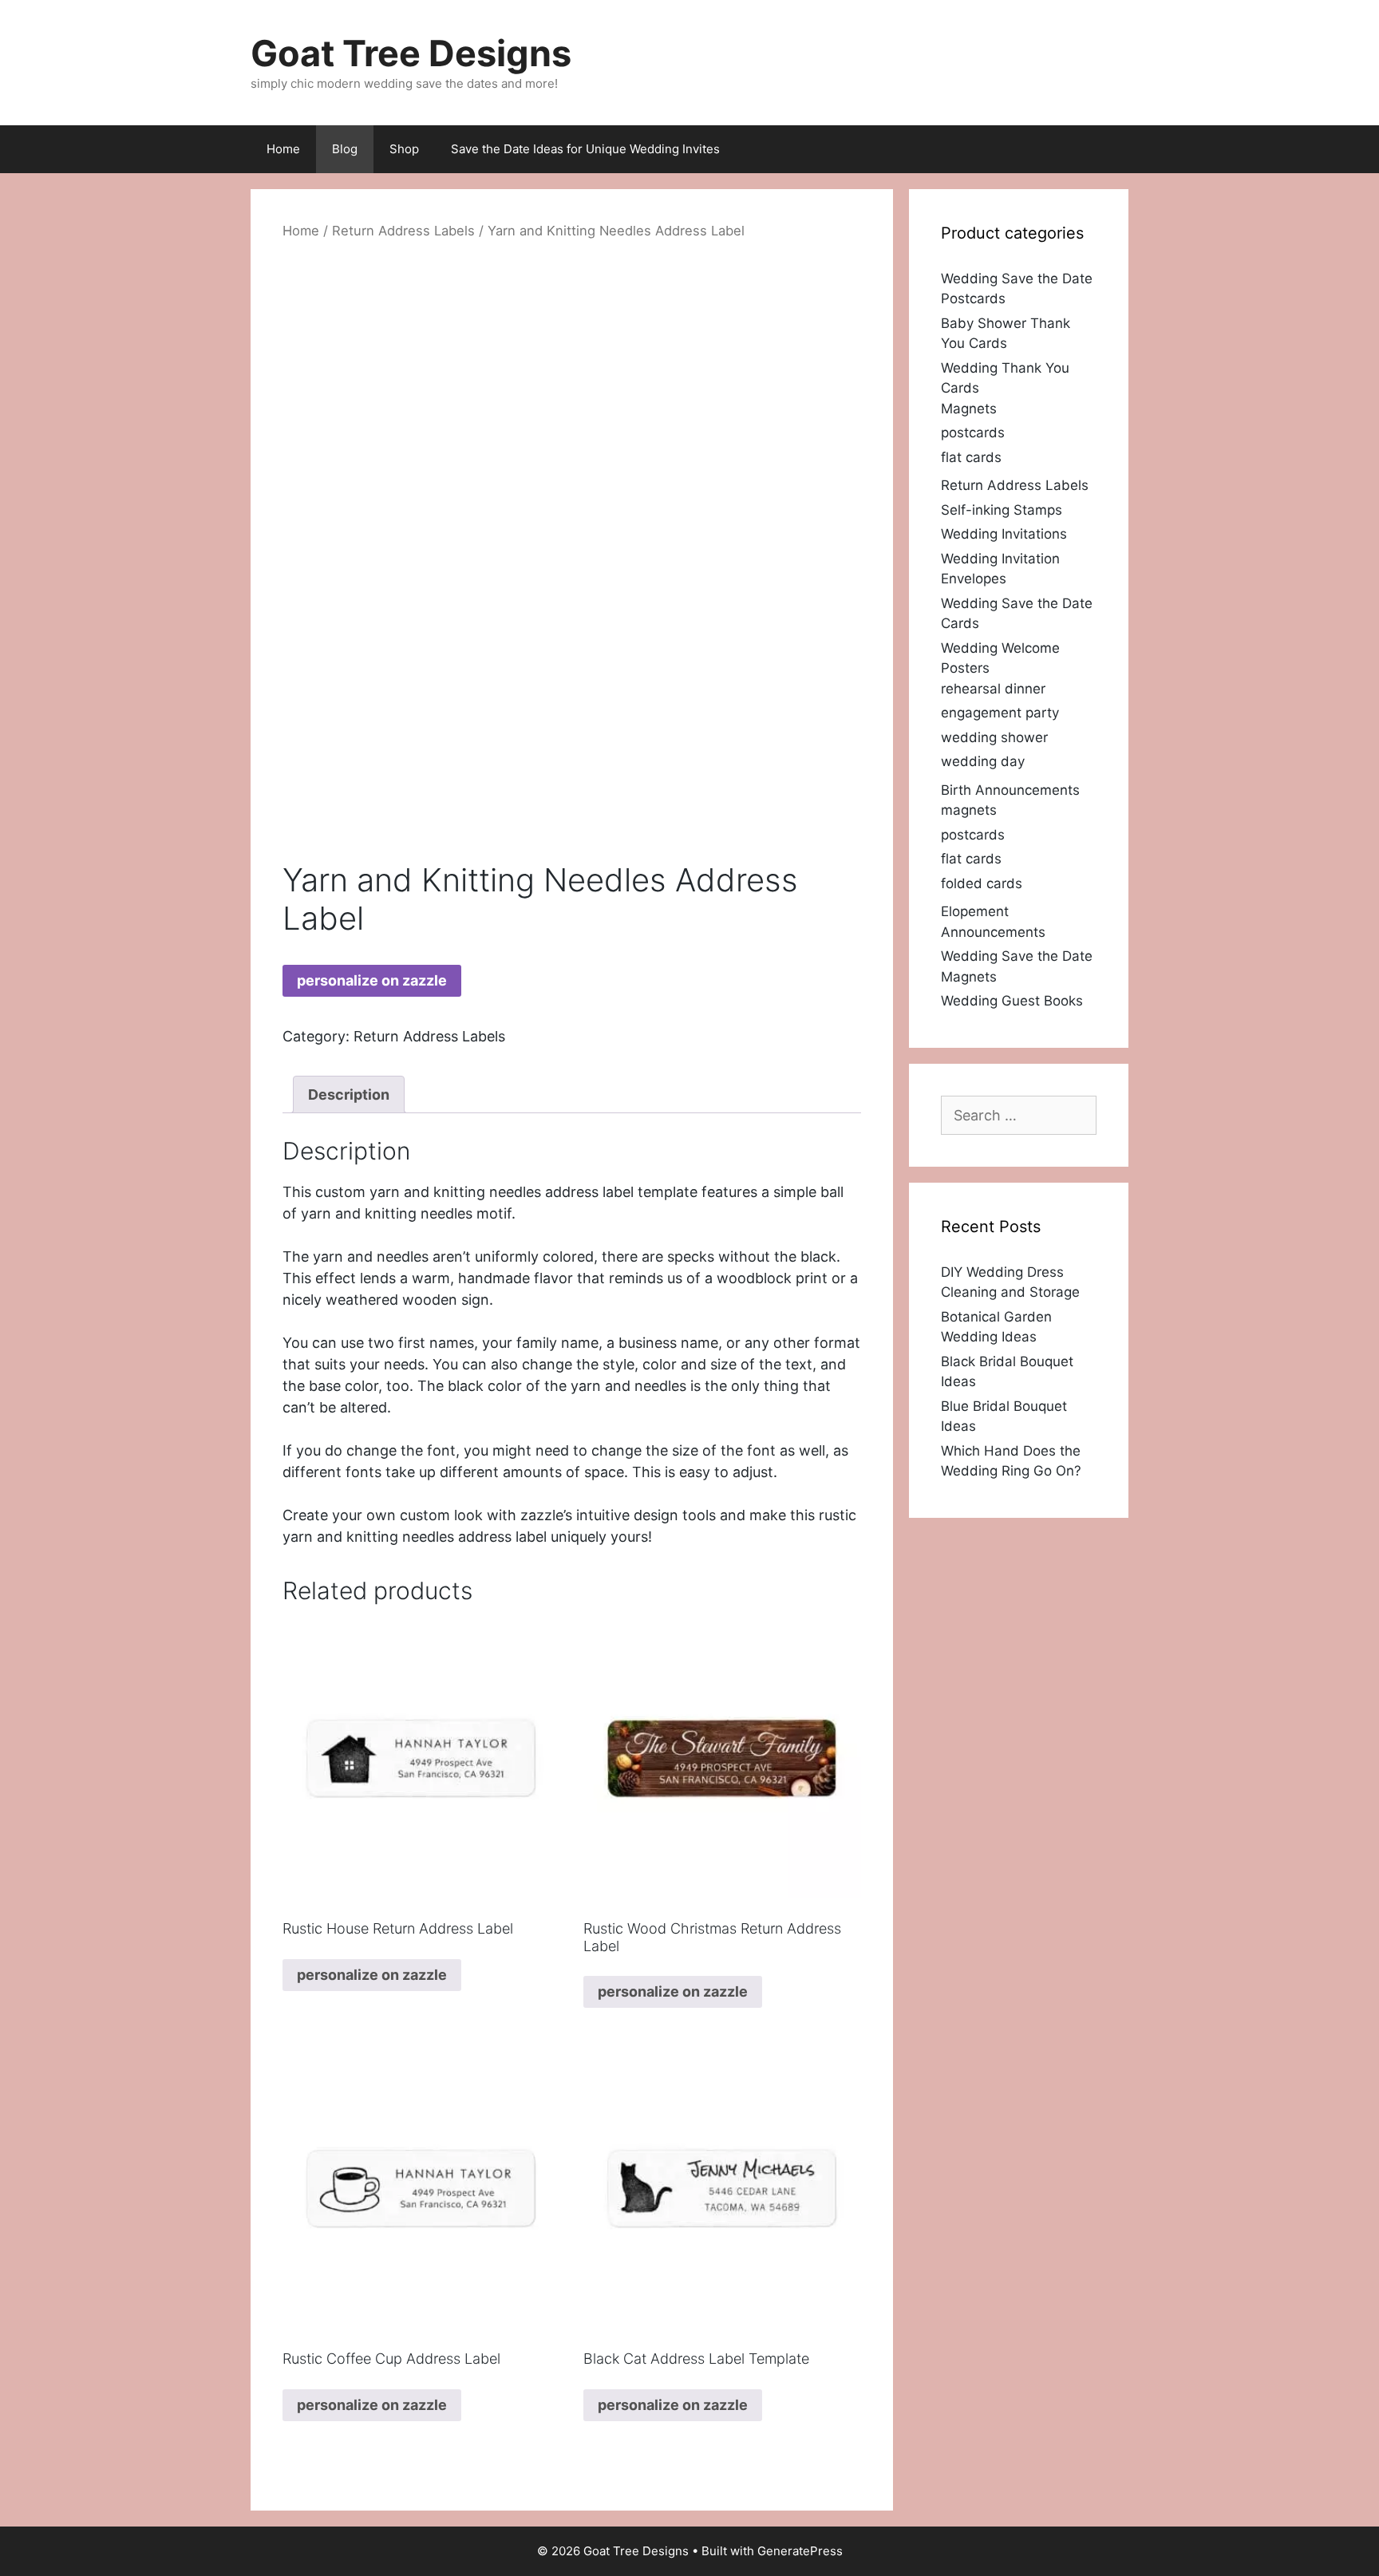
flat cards (971, 457)
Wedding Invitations (1004, 534)
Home (283, 149)
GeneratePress (800, 2551)
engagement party (1000, 713)
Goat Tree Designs (411, 53)
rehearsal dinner (993, 689)
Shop (404, 149)
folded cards (982, 883)
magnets (969, 810)
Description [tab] (349, 1094)
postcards (973, 433)
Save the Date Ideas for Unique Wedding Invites (585, 149)
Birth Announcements (1010, 790)
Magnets (969, 409)
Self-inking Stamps (1002, 510)
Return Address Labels (403, 231)
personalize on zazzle (372, 980)
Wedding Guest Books (1012, 1001)
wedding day (983, 761)
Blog (345, 149)
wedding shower (994, 737)
